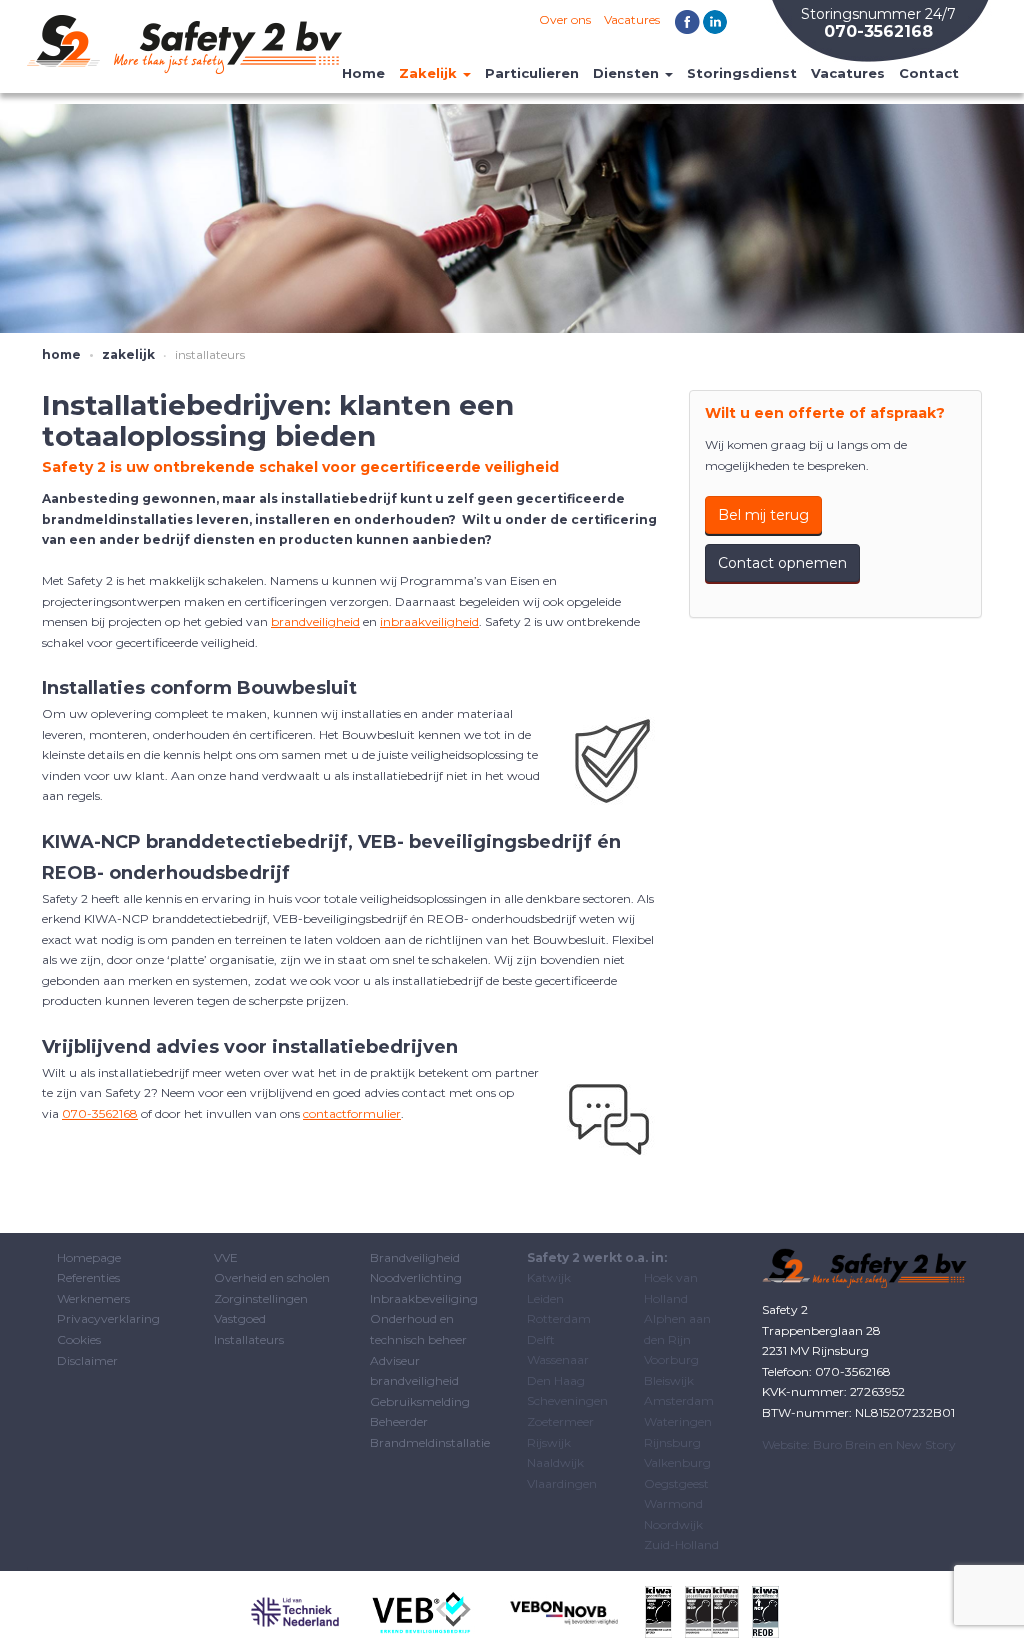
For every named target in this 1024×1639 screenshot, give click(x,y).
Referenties (88, 1277)
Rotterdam (559, 1318)
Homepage (89, 1257)
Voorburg (671, 1359)
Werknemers (93, 1298)
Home (363, 73)
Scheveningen (567, 1400)
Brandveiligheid (415, 1257)
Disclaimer (87, 1360)
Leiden (545, 1298)
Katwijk (549, 1277)
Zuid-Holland (681, 1544)
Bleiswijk (669, 1380)
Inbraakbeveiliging (424, 1298)
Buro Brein (844, 1444)
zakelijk (128, 354)
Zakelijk (430, 73)
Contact (929, 73)
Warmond (673, 1503)
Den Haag (556, 1380)
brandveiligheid (315, 621)
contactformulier (352, 1113)
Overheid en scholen (272, 1277)
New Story (926, 1444)
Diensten (628, 73)
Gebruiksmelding (420, 1401)
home (61, 354)
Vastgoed (240, 1318)
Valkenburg (677, 1462)
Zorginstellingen (261, 1298)
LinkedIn (715, 22)
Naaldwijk (555, 1462)
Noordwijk (673, 1524)
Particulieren (532, 73)
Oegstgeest (676, 1483)
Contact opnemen (782, 563)
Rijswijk (549, 1442)
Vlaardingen (562, 1483)
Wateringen (678, 1421)
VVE (226, 1257)
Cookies (79, 1339)
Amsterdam (679, 1400)
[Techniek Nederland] (295, 1611)
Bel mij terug (763, 515)
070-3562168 (100, 1113)
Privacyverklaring (108, 1318)
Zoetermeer (560, 1421)
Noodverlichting (416, 1277)
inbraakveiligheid (429, 621)
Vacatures (632, 19)
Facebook (687, 22)
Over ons (565, 19)
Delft (541, 1339)
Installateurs (249, 1339)
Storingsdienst (742, 73)
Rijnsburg (672, 1442)
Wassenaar (558, 1359)
